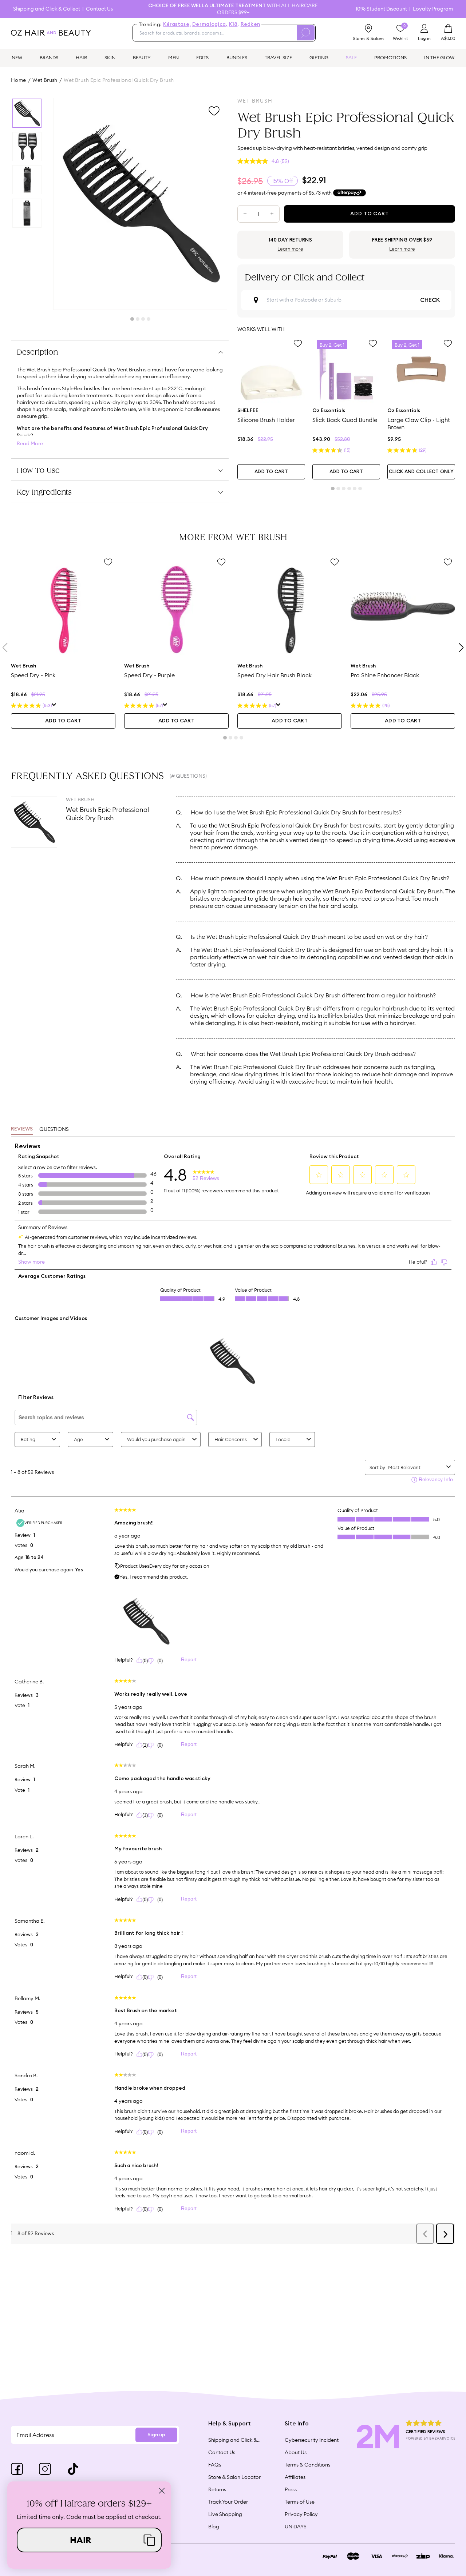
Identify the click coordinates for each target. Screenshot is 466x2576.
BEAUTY (142, 57)
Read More (30, 444)
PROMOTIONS (390, 57)
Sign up (156, 2435)
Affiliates (295, 2477)
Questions (54, 1129)
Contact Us (99, 9)
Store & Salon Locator (234, 2477)
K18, (234, 24)
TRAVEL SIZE (278, 57)
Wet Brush (45, 80)
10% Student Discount (381, 9)
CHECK (430, 300)
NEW (17, 57)
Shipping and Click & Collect (47, 9)
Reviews (22, 1129)
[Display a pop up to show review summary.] (54, 706)
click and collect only (421, 472)
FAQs (215, 2465)
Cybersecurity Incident (312, 2440)
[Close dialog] (162, 2491)
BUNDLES (237, 57)
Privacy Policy (301, 2514)
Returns (217, 2489)
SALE (351, 57)
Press (291, 2489)
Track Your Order (228, 2502)
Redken (250, 24)
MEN (173, 57)
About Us (296, 2452)
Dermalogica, (210, 24)
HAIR (81, 57)
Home (19, 80)
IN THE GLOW (439, 57)
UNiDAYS (296, 2527)
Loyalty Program (433, 9)
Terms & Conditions (307, 2465)
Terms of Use (300, 2502)
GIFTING (319, 57)
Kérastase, (177, 24)
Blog (214, 2527)
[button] (89, 2540)
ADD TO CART (271, 472)
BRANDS (49, 57)
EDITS (202, 57)
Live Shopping (225, 2514)
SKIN (110, 57)
